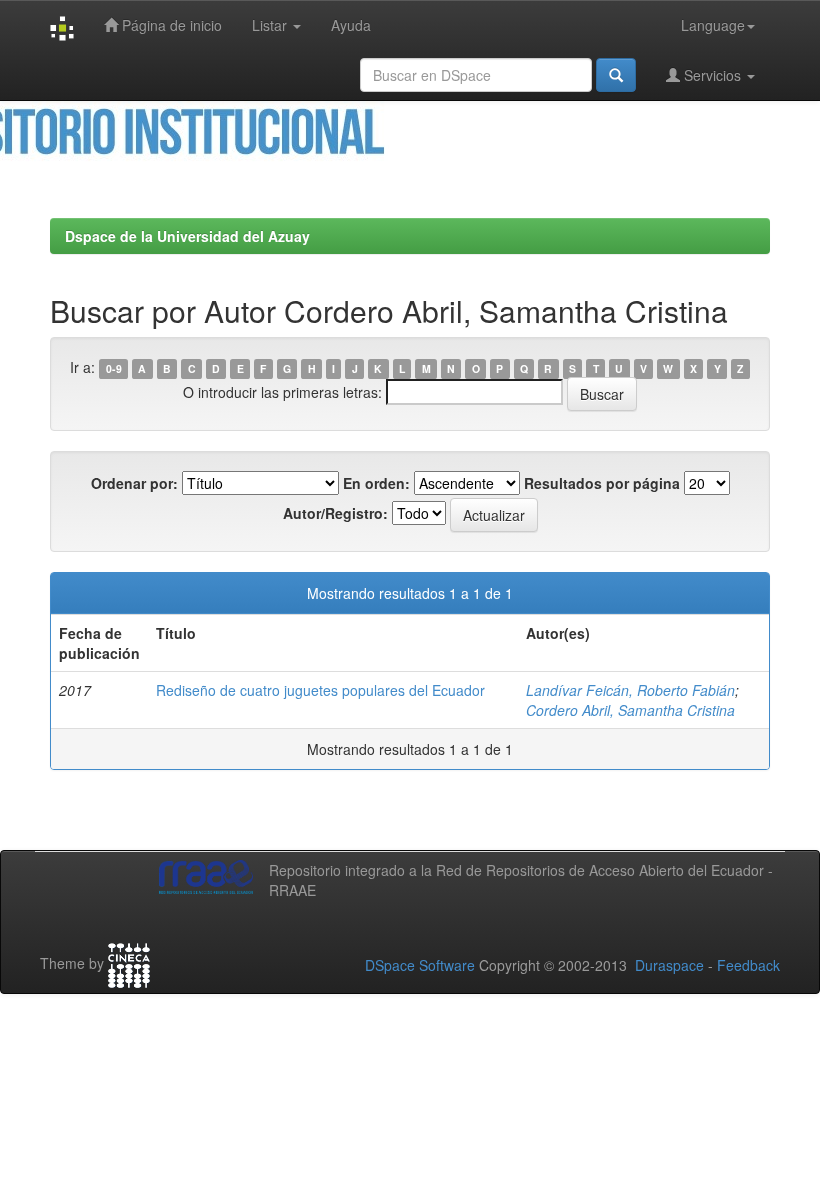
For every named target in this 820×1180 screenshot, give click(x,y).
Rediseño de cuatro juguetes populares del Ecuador (320, 690)
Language (713, 25)
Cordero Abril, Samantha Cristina (630, 710)
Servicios (712, 75)
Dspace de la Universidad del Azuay (187, 236)
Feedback (748, 965)
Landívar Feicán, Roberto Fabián (630, 690)
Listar (271, 25)
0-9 (114, 368)
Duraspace (669, 965)
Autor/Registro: (335, 513)
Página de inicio (170, 25)
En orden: (376, 483)
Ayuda (351, 25)
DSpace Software (420, 965)
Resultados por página (602, 483)
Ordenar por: (134, 483)
